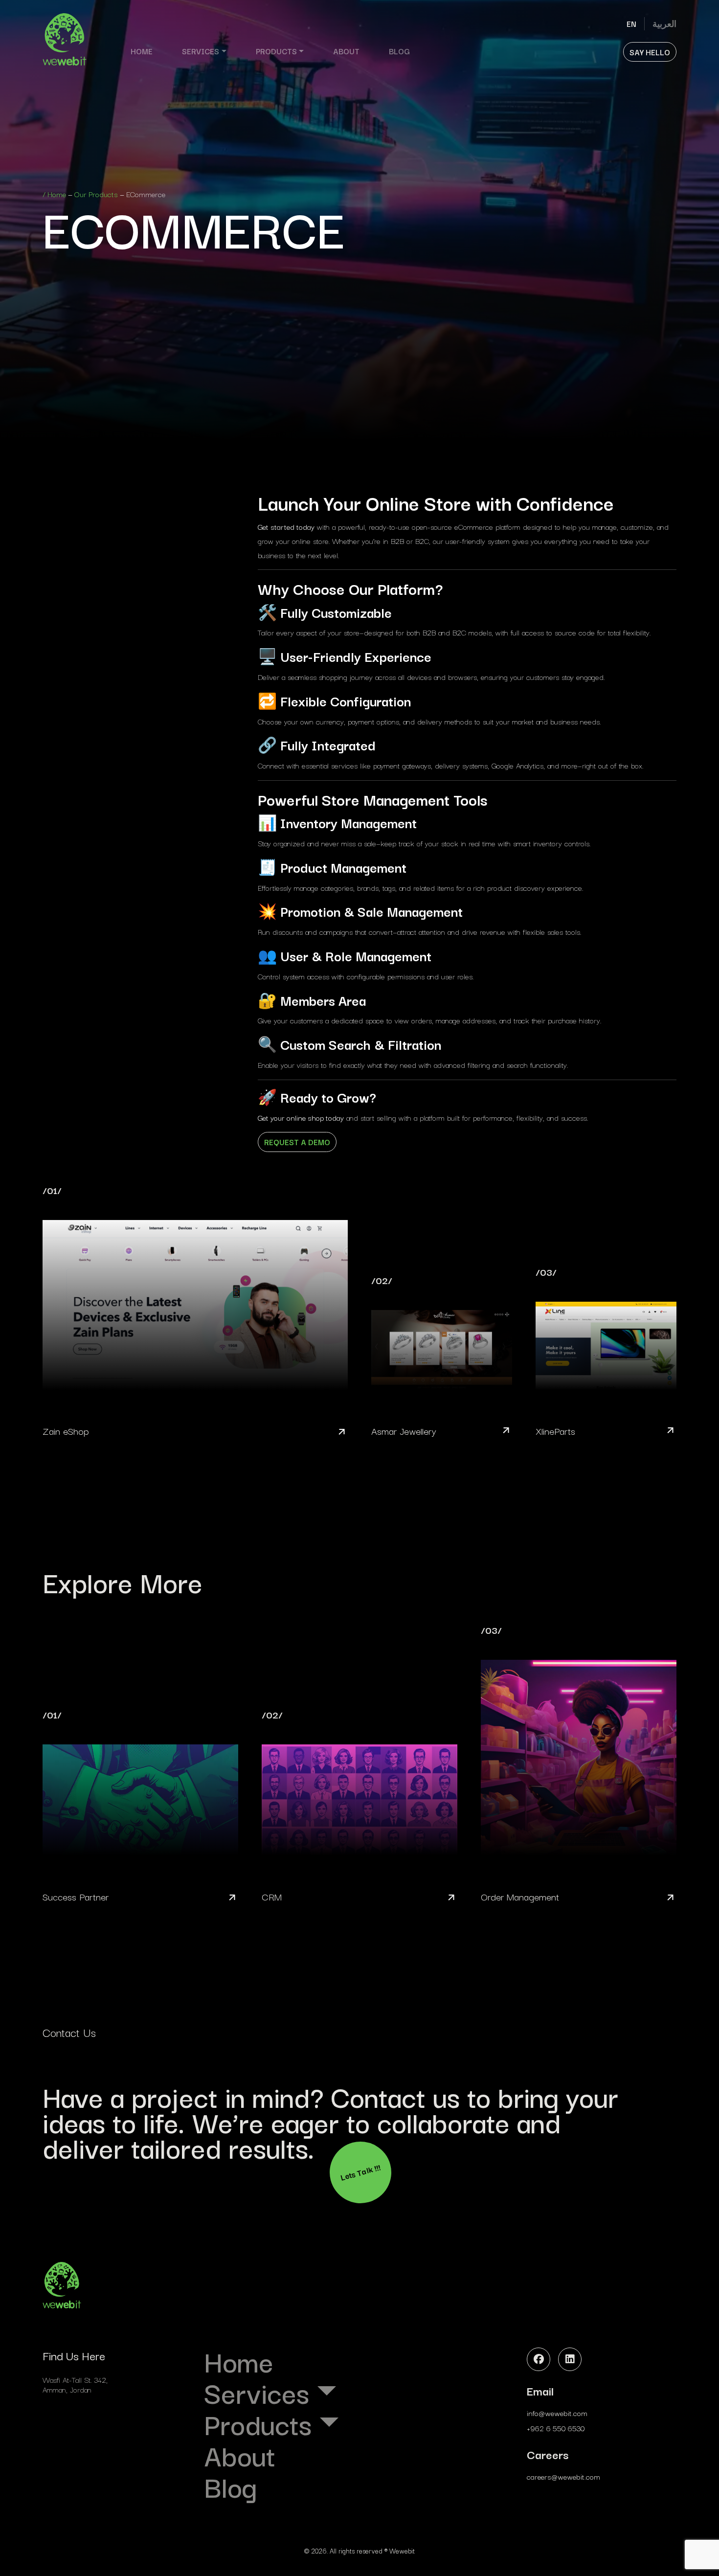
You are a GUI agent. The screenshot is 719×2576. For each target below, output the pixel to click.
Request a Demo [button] (297, 1142)
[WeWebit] (65, 39)
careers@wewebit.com (563, 2476)
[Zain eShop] (195, 1312)
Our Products (96, 194)
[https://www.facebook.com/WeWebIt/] (539, 2359)
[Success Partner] (140, 1807)
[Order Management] (579, 1765)
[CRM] (359, 1807)
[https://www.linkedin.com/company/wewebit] (570, 2359)
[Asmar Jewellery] (442, 1357)
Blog (399, 51)
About (346, 51)
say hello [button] (650, 52)
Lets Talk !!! (360, 2172)
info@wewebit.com (557, 2413)
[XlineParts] (606, 1353)
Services (201, 51)
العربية (664, 23)
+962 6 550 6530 (556, 2428)
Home (142, 51)
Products (276, 51)
